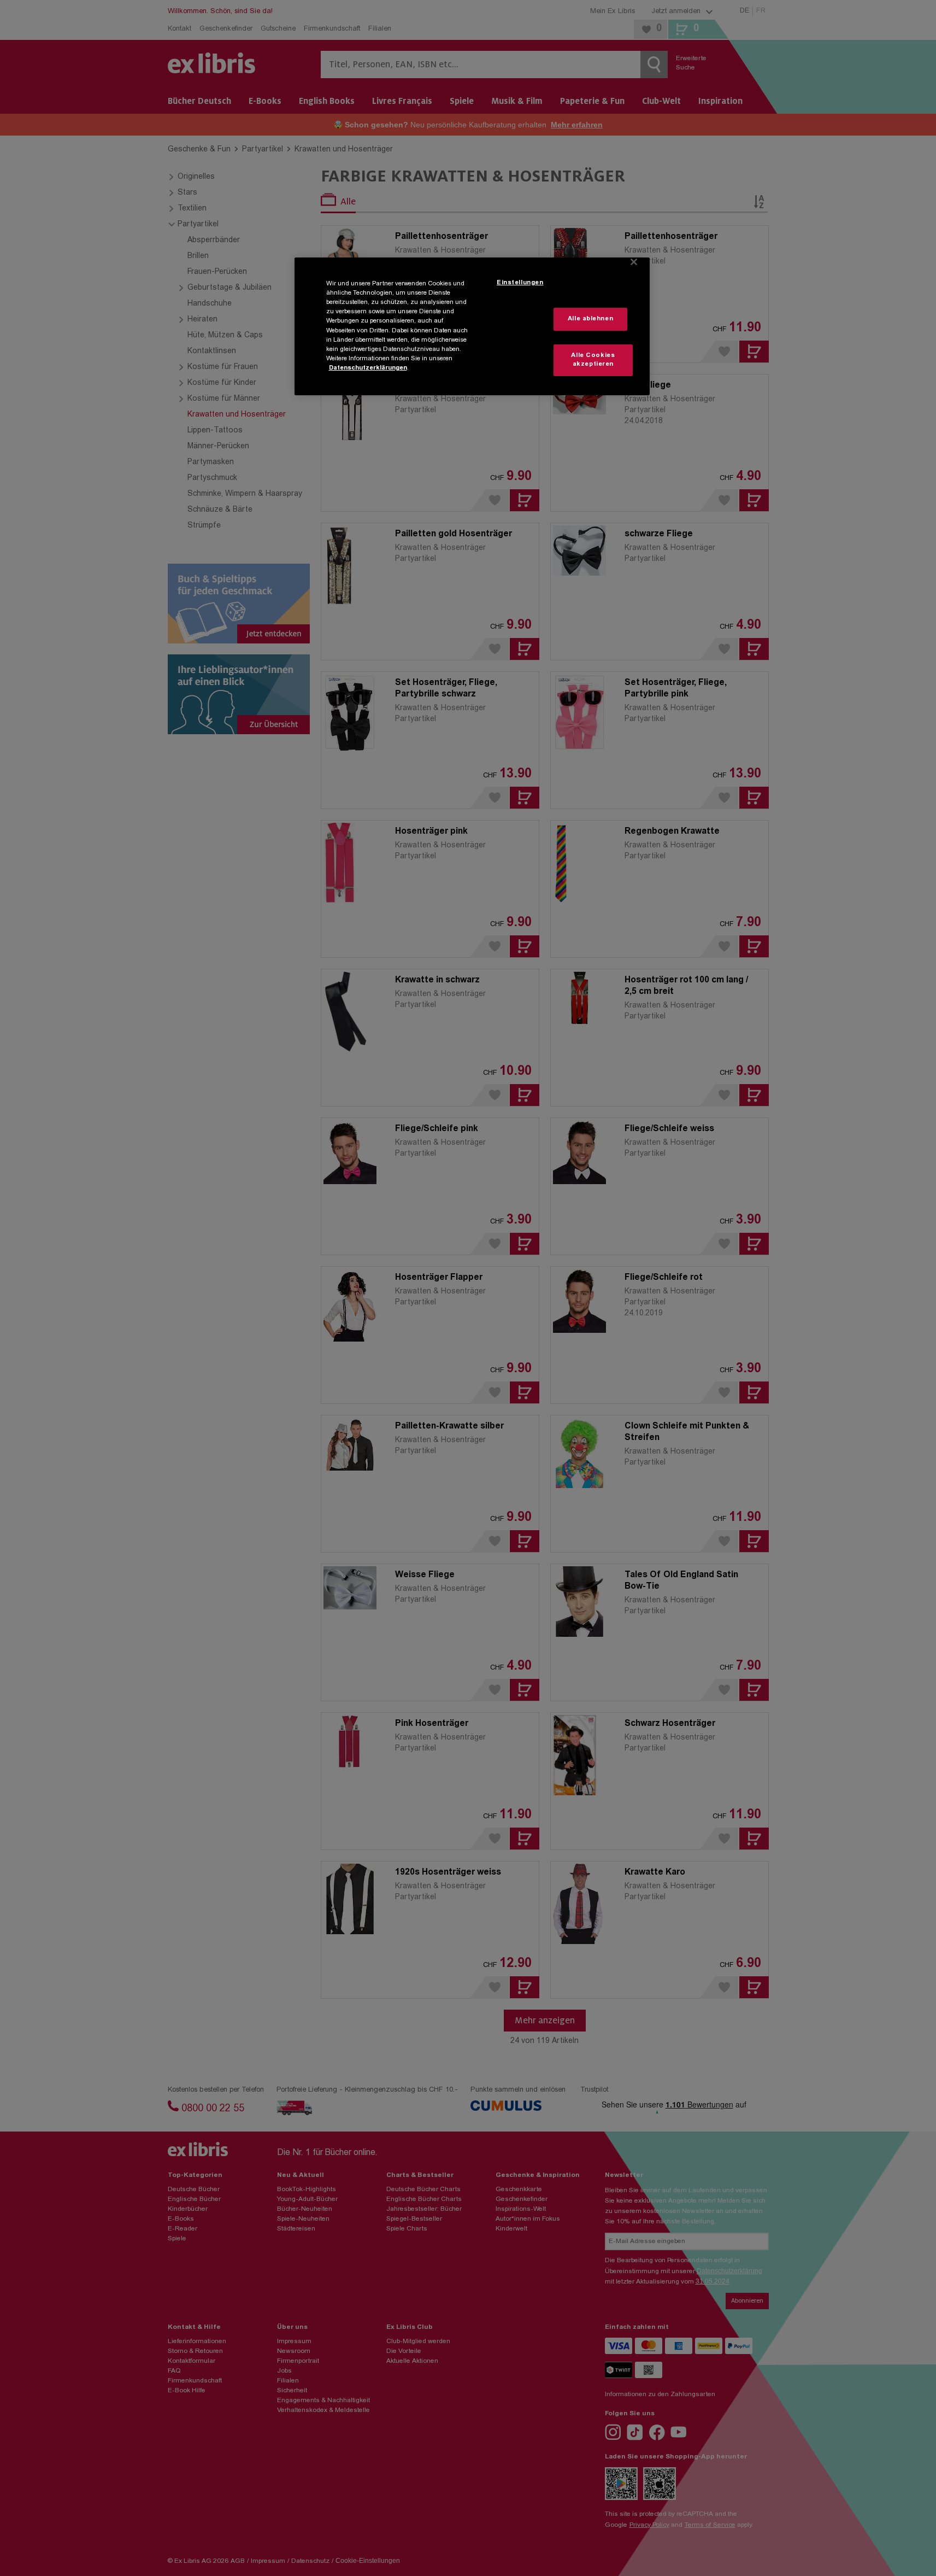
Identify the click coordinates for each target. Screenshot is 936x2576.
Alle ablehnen (590, 319)
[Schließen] (634, 262)
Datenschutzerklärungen (368, 368)
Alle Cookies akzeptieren (593, 360)
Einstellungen (520, 283)
